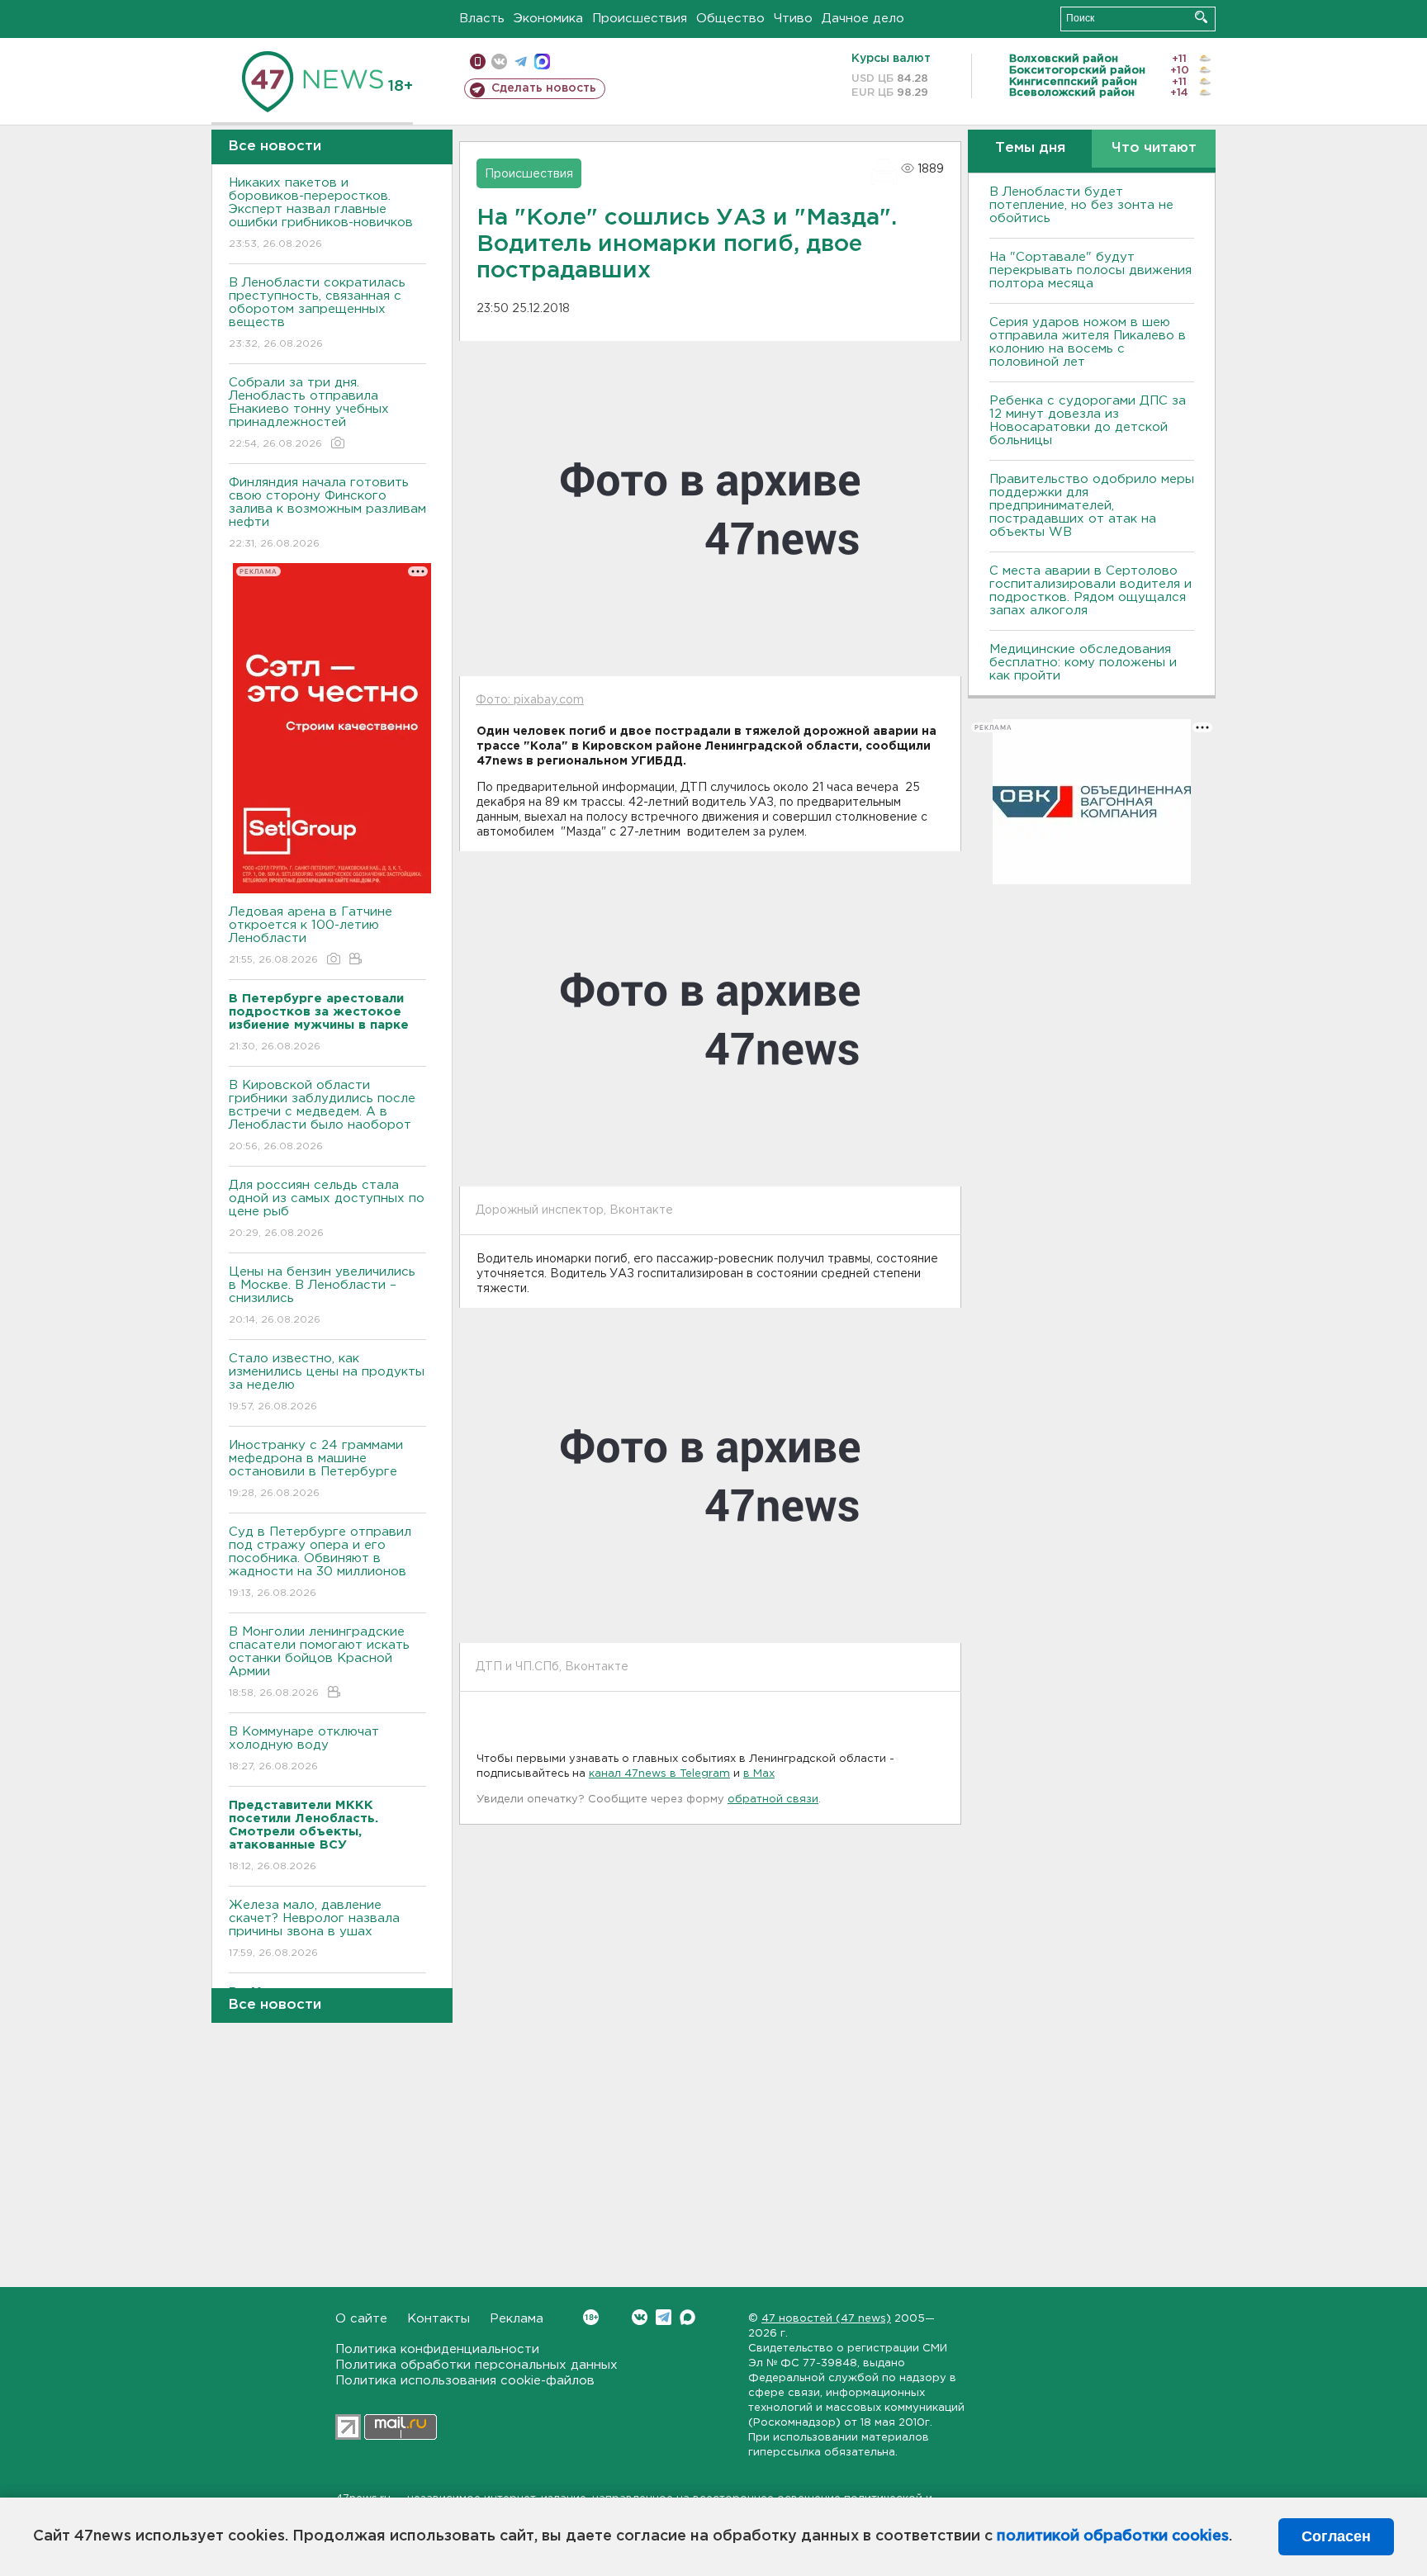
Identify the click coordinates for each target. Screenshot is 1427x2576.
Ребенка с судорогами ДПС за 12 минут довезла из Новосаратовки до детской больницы (1088, 421)
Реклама (517, 2319)
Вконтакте (640, 2317)
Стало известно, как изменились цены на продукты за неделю (327, 1382)
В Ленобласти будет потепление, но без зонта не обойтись (1081, 205)
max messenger (542, 62)
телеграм (521, 62)
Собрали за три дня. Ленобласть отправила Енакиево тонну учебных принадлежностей (309, 413)
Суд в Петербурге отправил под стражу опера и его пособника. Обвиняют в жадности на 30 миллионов (320, 1562)
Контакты (439, 2319)
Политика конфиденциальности (437, 2349)
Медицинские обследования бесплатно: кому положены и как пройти (1083, 663)
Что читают (1154, 148)
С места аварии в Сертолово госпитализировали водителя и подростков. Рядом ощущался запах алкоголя (1090, 591)
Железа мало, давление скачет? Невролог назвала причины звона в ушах (314, 1929)
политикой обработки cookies (1113, 2536)
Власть (482, 19)
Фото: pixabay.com (530, 700)
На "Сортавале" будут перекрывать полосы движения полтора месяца (1090, 270)
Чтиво (793, 19)
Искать (1201, 17)
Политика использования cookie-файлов (465, 2381)
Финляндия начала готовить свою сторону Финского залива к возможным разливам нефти (327, 513)
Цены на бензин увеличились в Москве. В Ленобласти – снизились (322, 1295)
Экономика (548, 19)
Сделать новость (544, 88)
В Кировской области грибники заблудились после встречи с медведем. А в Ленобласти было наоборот (322, 1115)
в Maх (759, 1774)
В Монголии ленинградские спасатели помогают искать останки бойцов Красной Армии (319, 1662)
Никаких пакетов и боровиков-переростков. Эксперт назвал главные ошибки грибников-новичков (321, 213)
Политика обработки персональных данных (476, 2365)
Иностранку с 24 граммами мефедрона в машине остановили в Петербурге (316, 1469)
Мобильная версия (478, 62)
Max (687, 2317)
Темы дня (1030, 148)
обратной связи (773, 1799)
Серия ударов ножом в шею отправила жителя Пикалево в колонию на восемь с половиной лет (1088, 342)
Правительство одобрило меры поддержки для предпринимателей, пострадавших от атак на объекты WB (1092, 506)
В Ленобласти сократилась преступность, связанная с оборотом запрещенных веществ (317, 313)
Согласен (1336, 2536)
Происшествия (640, 19)
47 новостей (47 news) (826, 2319)
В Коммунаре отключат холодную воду (304, 1749)
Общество (730, 19)
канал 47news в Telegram (659, 1774)
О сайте (361, 2319)
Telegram (664, 2317)
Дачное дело (863, 19)
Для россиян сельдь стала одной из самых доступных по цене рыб (327, 1209)
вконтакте (499, 62)
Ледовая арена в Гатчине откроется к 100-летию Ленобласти (311, 935)
